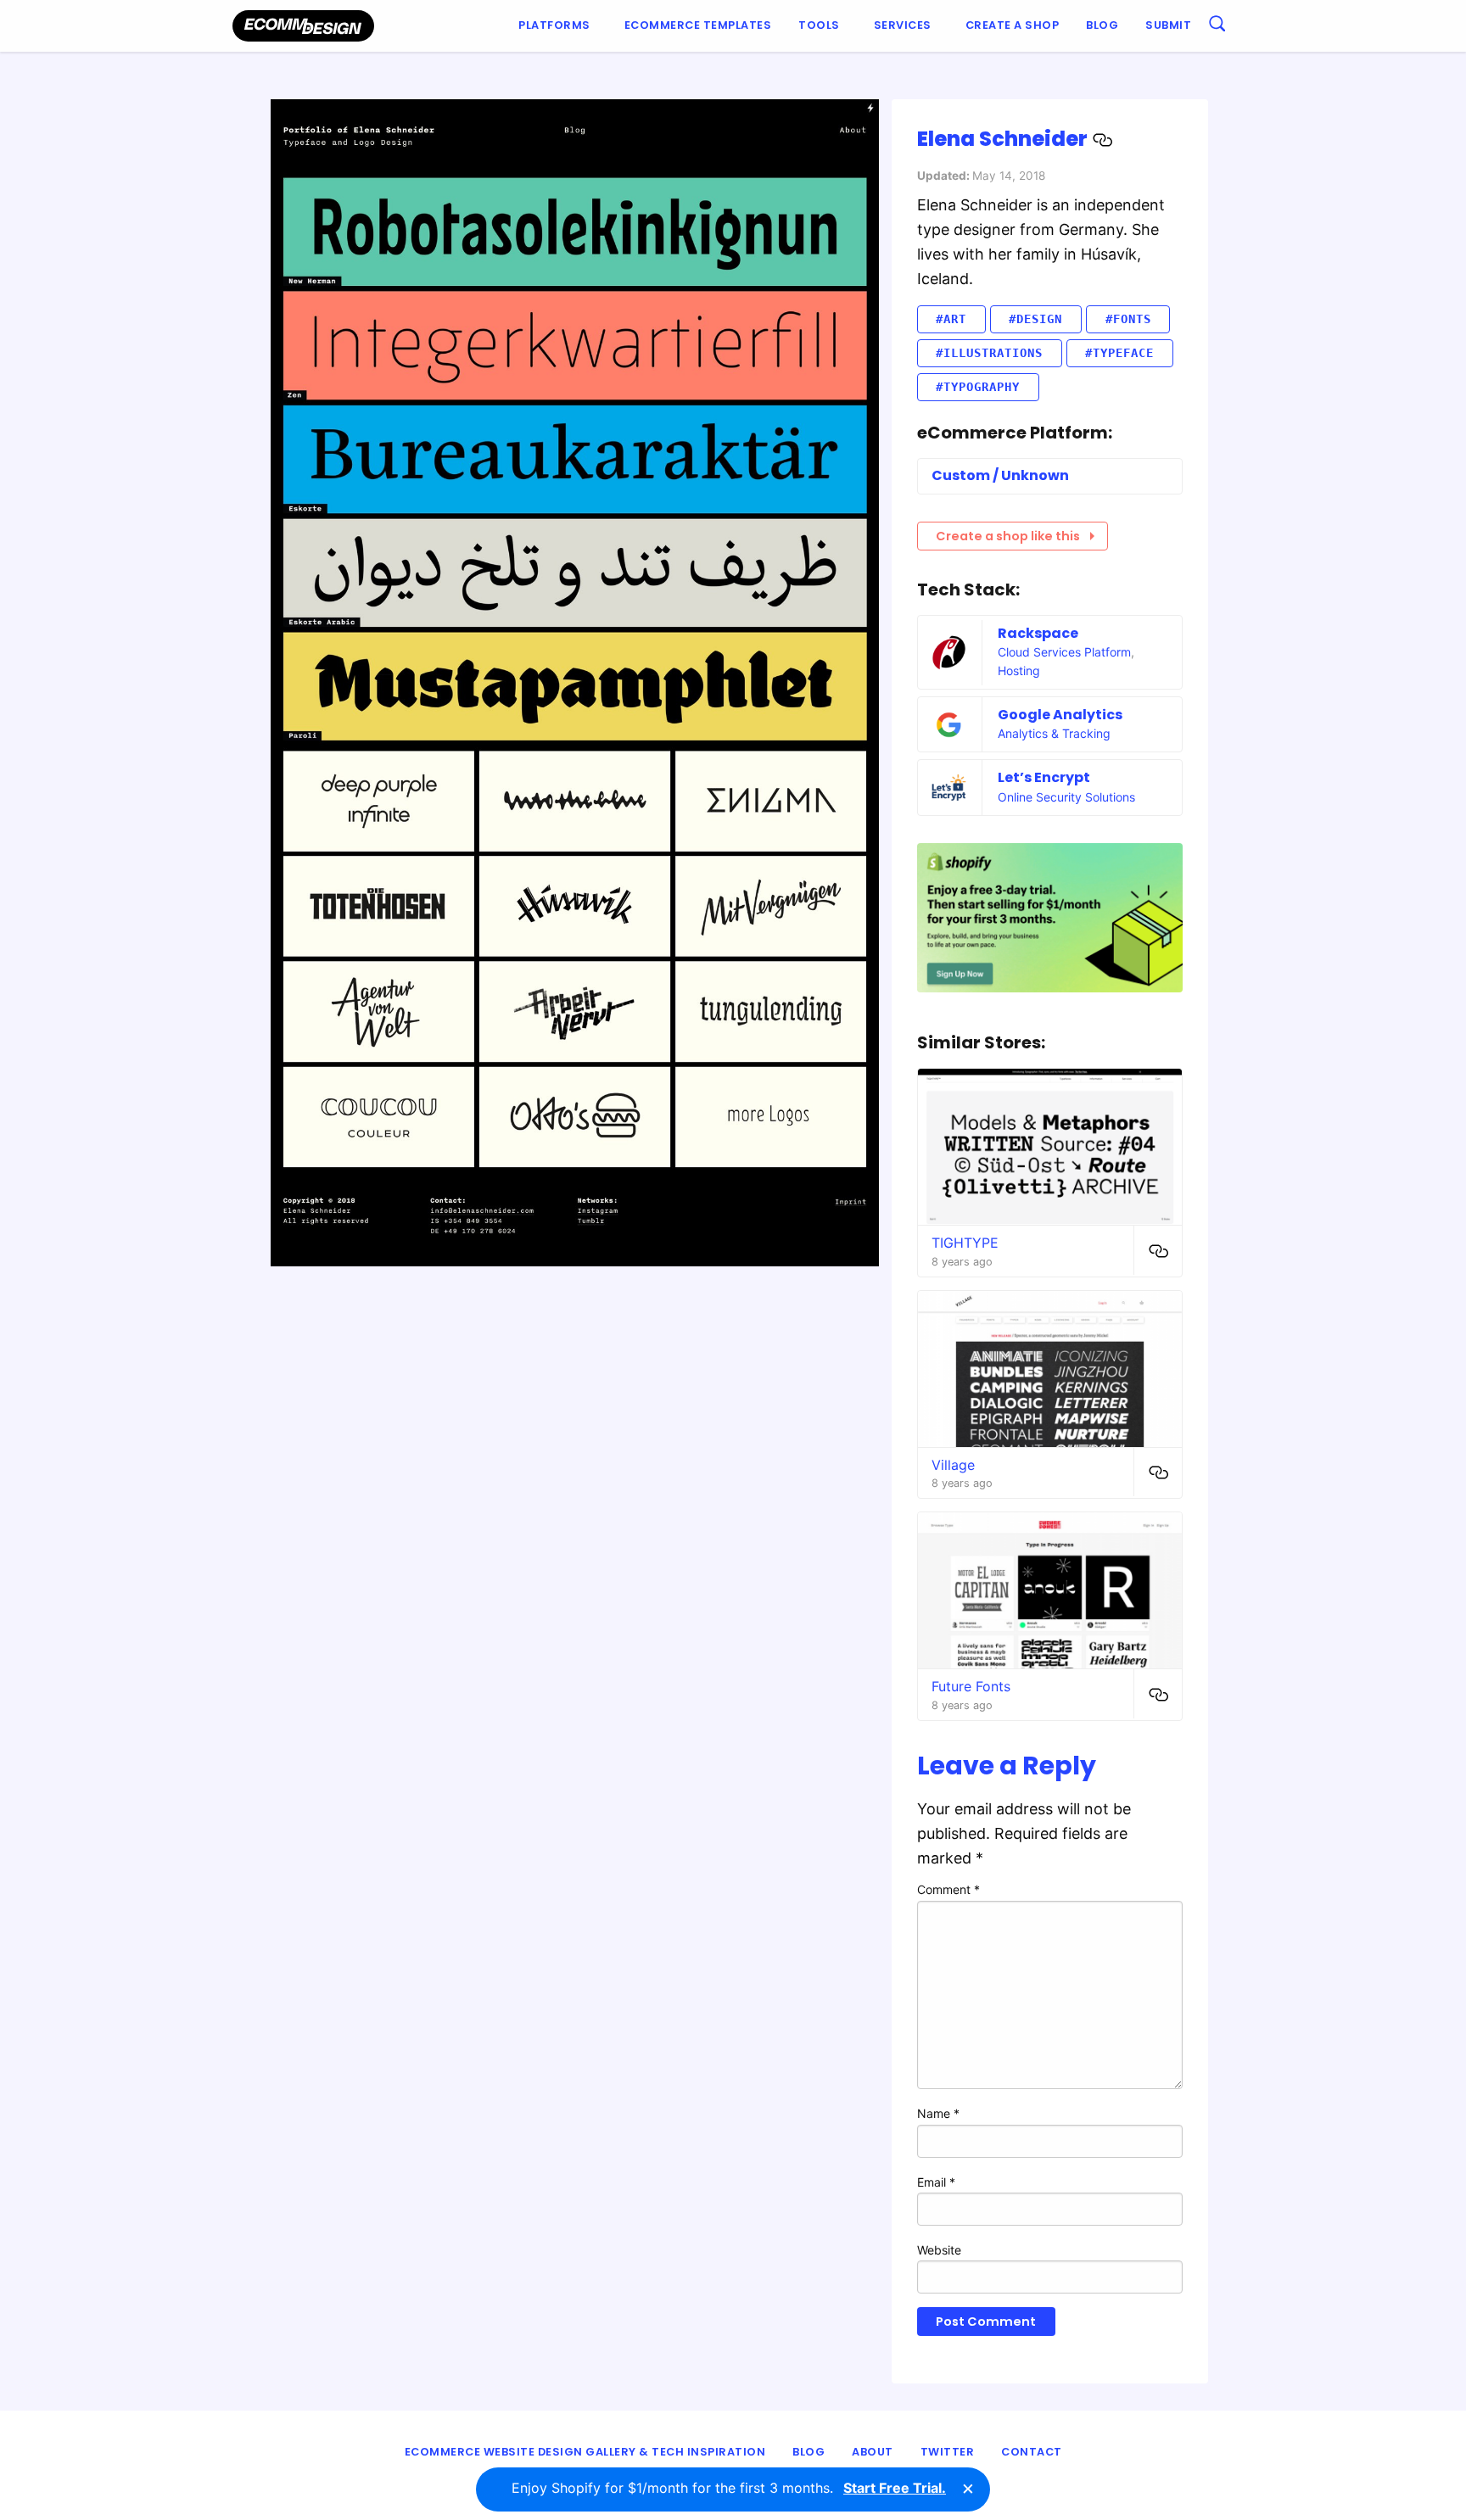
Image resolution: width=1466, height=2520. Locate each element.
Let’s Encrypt (1044, 777)
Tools (819, 25)
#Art (951, 319)
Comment (948, 1889)
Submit (1168, 25)
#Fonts (1128, 319)
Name (938, 2113)
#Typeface (1119, 353)
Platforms (554, 25)
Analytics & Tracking (1054, 733)
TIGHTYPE (965, 1243)
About (873, 2452)
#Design (1035, 319)
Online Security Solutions (1066, 797)
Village (953, 1465)
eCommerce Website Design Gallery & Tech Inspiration (585, 2452)
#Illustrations (989, 353)
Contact (1032, 2452)
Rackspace (1038, 633)
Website (939, 2250)
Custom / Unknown (1000, 475)
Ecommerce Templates (698, 25)
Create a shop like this (1008, 536)
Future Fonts (971, 1686)
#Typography (978, 387)
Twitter (948, 2452)
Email (936, 2182)
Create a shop (1013, 25)
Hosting (1019, 671)
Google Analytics (1060, 715)
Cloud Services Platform (1064, 652)
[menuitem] (558, 26)
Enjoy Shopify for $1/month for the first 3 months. (729, 2488)
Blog (1102, 25)
